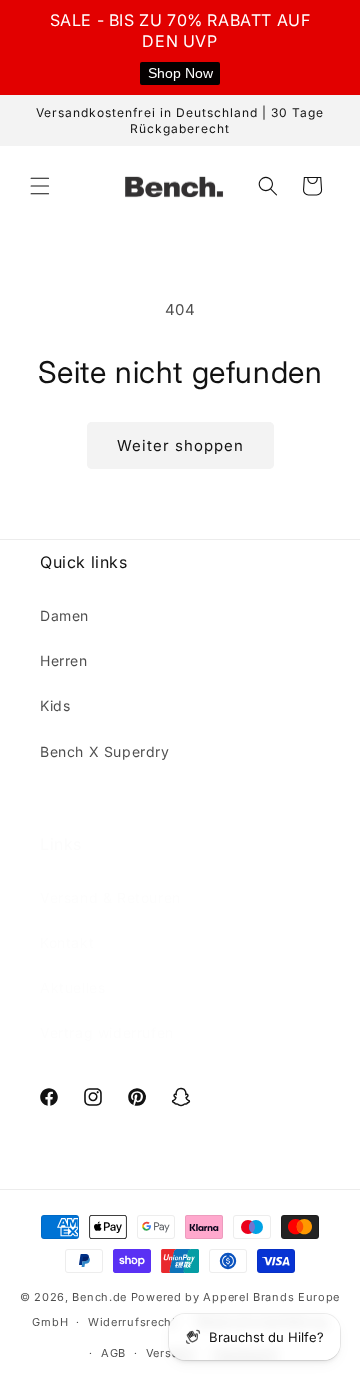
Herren (64, 660)
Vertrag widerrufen (107, 1032)
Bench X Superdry (105, 751)
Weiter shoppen (180, 445)
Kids (55, 705)
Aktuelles (72, 987)
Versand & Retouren (110, 897)
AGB (113, 1353)
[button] (40, 186)
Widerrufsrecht (132, 1322)
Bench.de (99, 1297)
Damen (64, 615)
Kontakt (67, 942)
